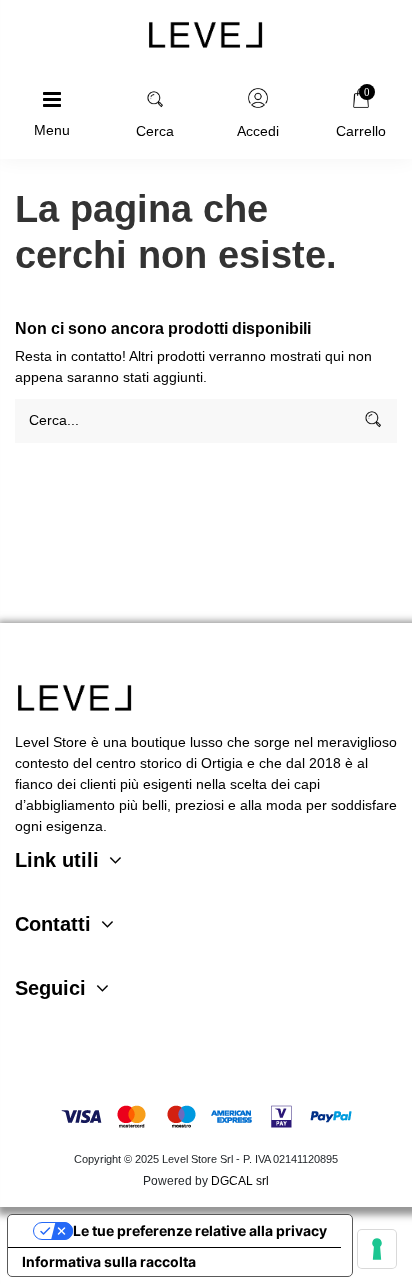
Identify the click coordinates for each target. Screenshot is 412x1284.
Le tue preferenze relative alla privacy (200, 1230)
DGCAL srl (240, 1181)
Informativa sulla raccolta (109, 1261)
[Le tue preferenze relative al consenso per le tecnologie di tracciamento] (377, 1249)
